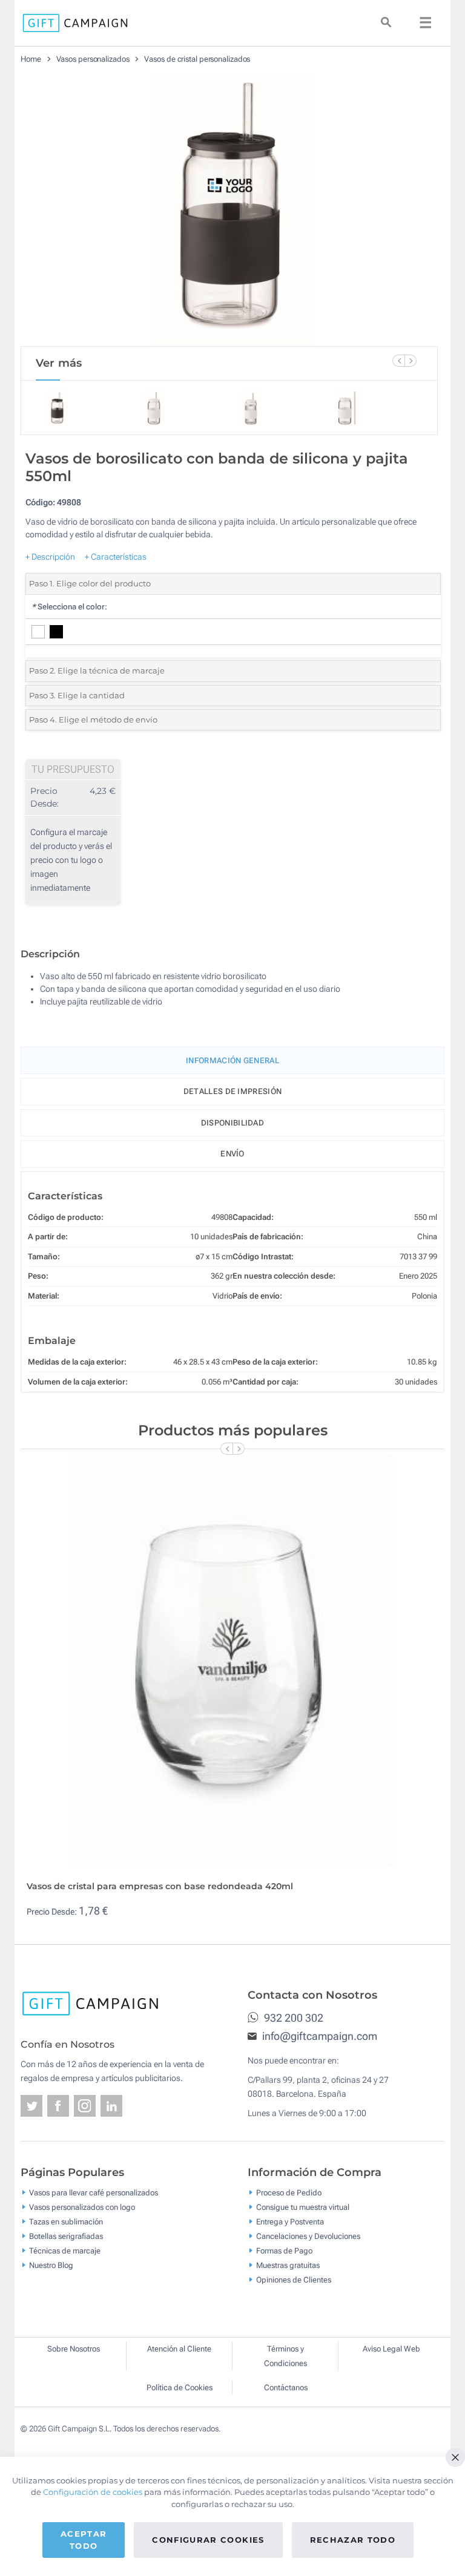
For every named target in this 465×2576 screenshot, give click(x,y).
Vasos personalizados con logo (82, 2207)
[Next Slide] (411, 361)
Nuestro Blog (51, 2265)
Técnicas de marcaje (65, 2251)
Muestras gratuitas (288, 2265)
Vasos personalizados (93, 59)
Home (31, 59)
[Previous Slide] (398, 361)
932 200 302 (292, 2018)
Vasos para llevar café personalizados (94, 2193)
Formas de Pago (284, 2251)
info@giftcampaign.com (318, 2036)
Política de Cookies (180, 2388)
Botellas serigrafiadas (66, 2236)
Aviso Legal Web (391, 2349)
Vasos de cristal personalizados (197, 59)
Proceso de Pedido (289, 2193)
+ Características (116, 557)
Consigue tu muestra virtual (303, 2207)
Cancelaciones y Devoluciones (308, 2236)
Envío (232, 1154)
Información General (232, 1060)
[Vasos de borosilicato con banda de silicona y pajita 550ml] (229, 210)
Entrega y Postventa (290, 2222)
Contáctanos (286, 2388)
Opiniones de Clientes (294, 2280)
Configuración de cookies (93, 2492)
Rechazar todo (353, 2540)
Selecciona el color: (69, 607)
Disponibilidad (232, 1123)
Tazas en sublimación (66, 2222)
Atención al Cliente (179, 2349)
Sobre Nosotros (74, 2349)
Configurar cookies (208, 2540)
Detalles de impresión (232, 1091)
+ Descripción (50, 557)
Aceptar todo (84, 2540)
